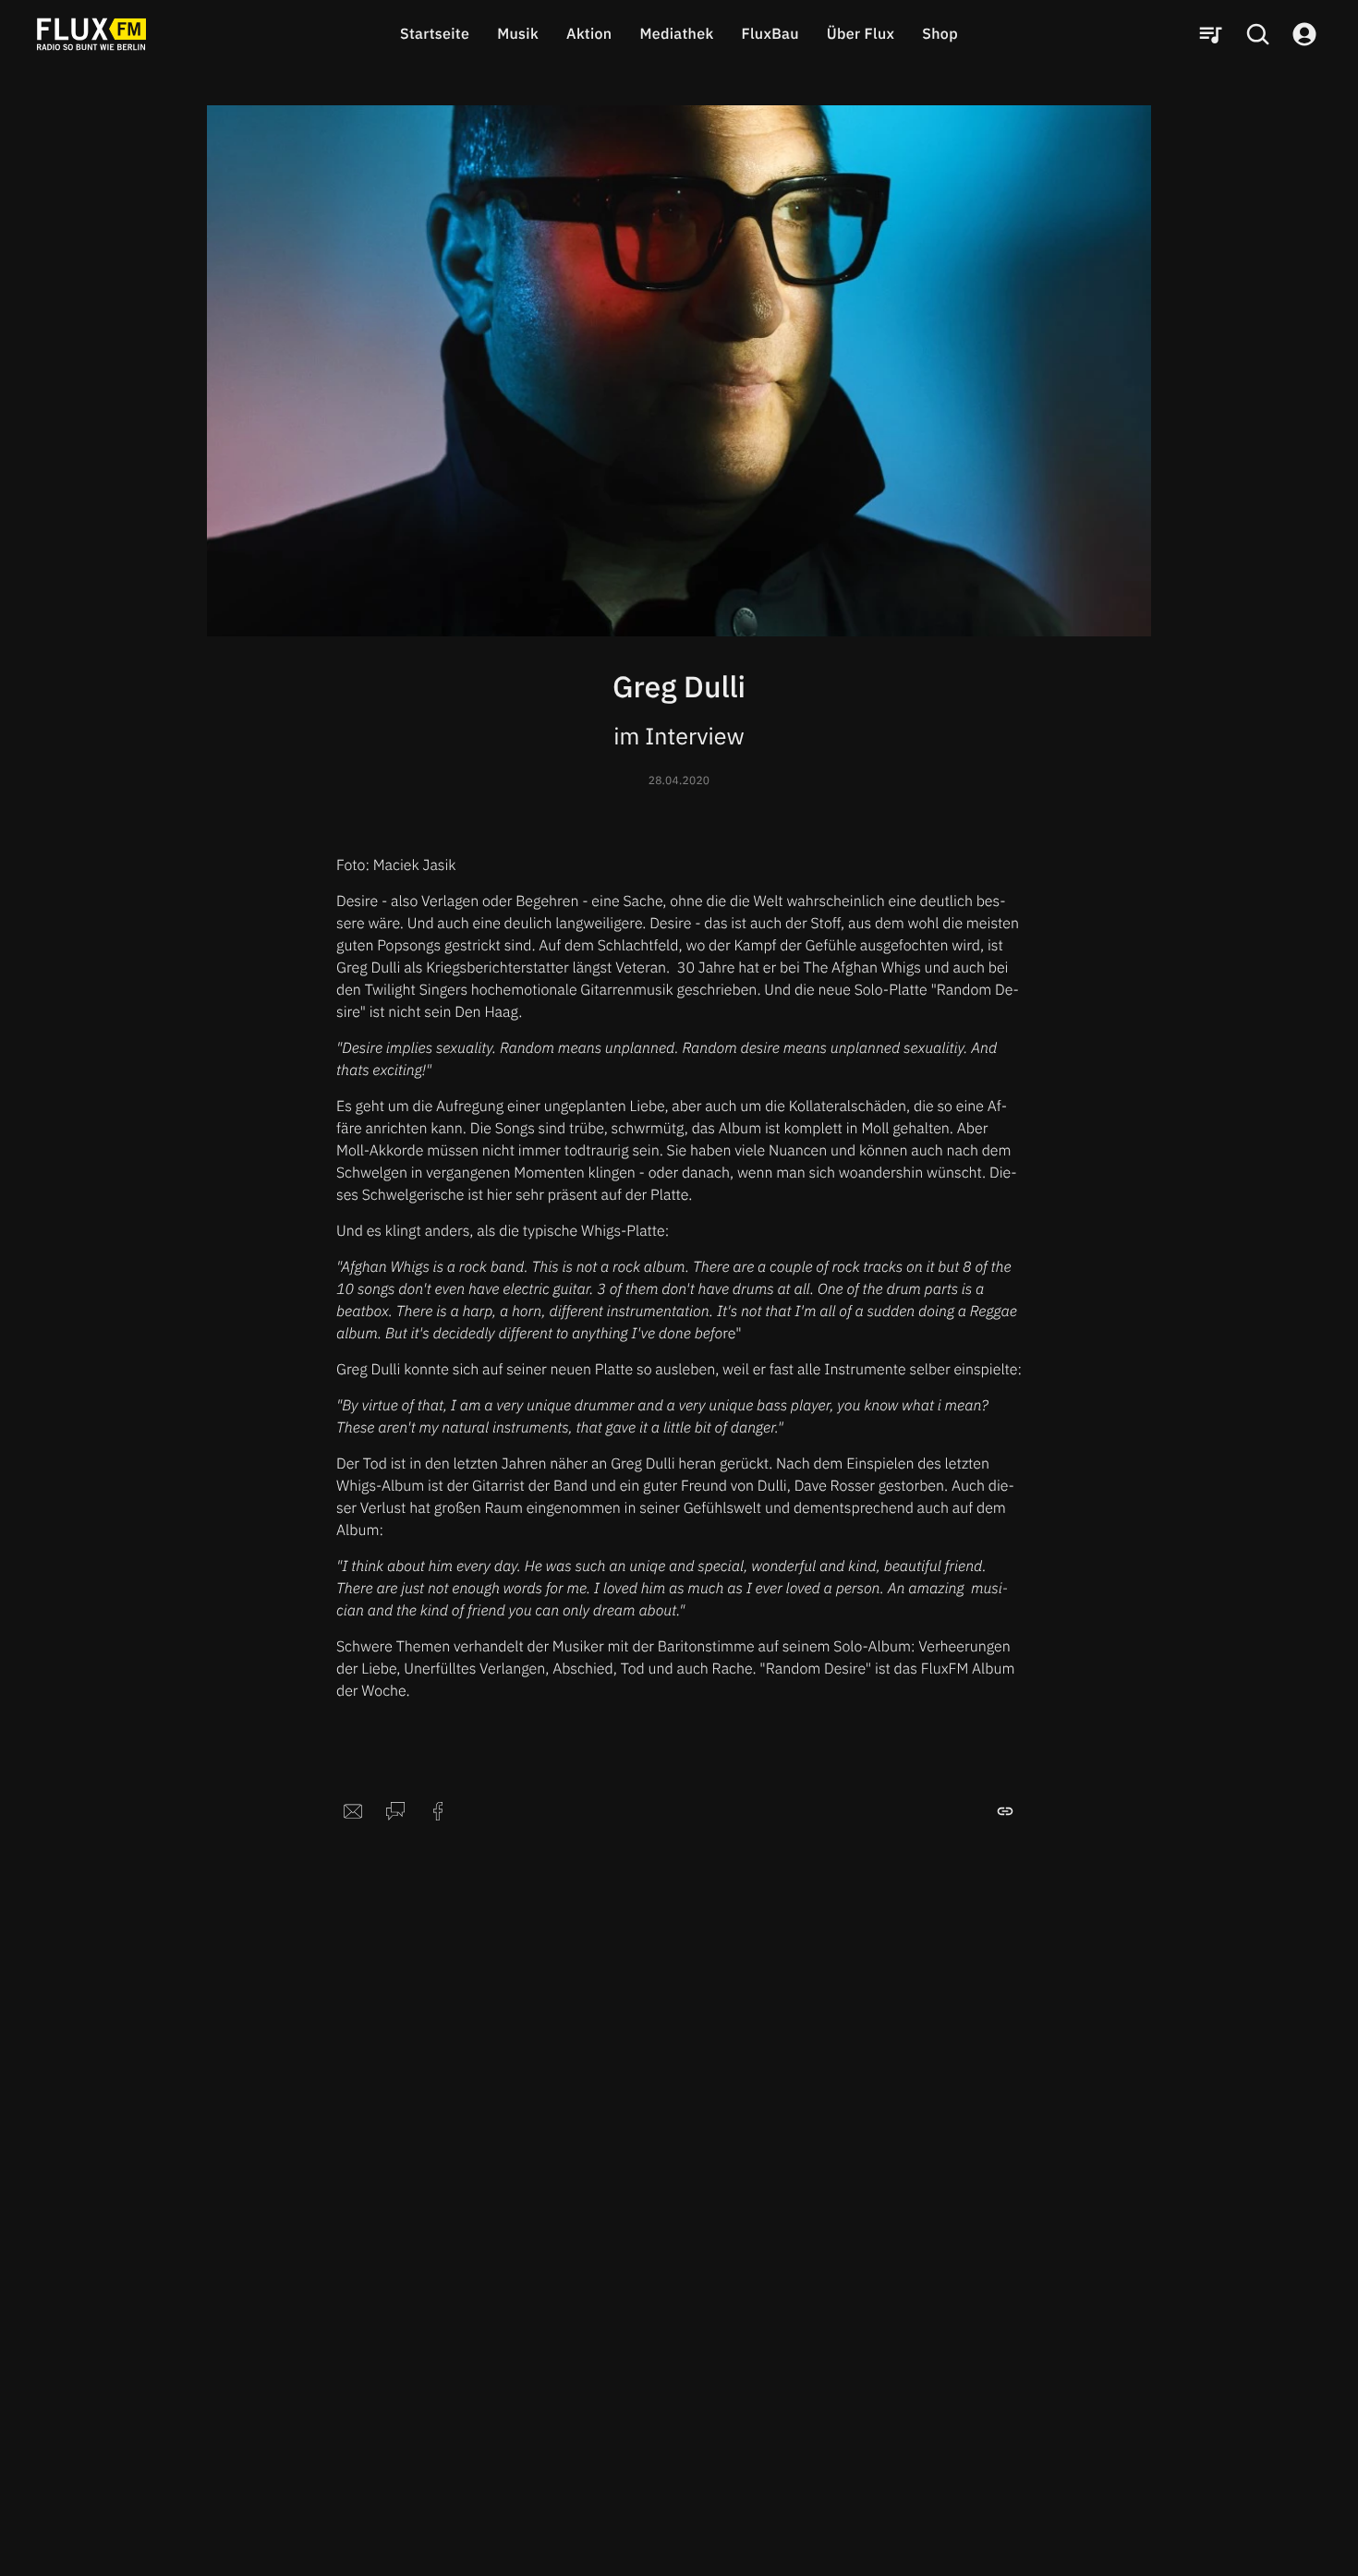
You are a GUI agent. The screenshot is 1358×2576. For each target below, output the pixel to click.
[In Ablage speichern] (1005, 1811)
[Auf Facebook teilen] (438, 1811)
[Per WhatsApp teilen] (395, 1811)
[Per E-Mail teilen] (353, 1811)
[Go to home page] (91, 34)
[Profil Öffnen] (1304, 34)
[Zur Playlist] (1210, 34)
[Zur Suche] (1257, 34)
